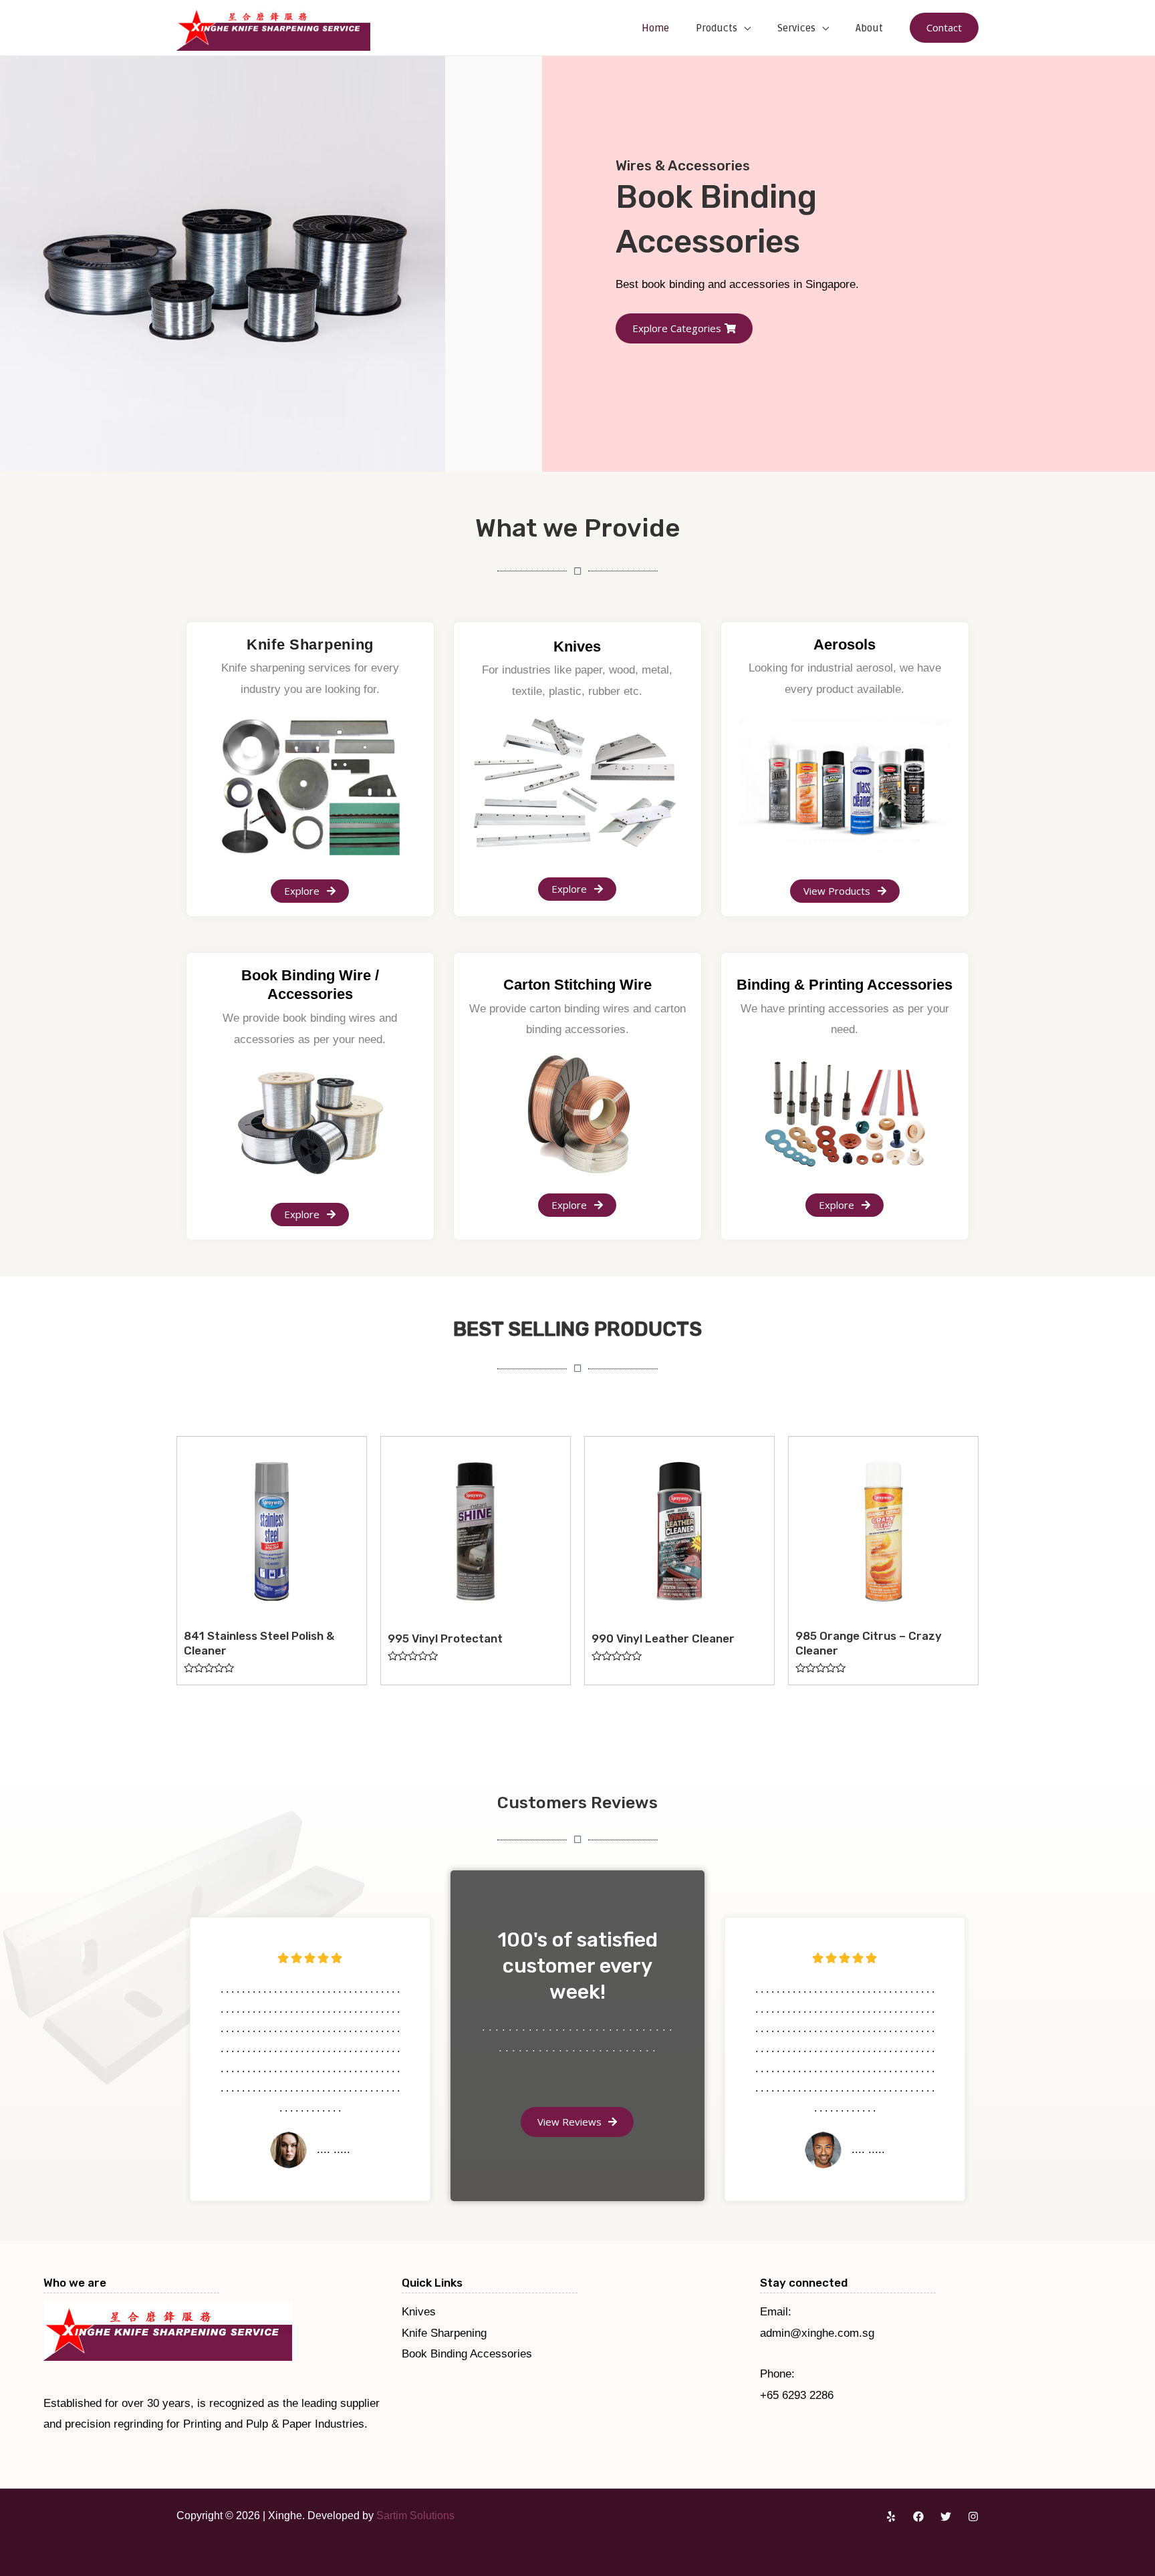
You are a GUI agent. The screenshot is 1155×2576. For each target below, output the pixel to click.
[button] (656, 312)
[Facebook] (918, 2517)
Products (717, 28)
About (869, 28)
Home (655, 28)
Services (796, 28)
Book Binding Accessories (467, 2354)
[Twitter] (946, 2517)
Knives (419, 2312)
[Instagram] (973, 2517)
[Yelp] (891, 2517)
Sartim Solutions (415, 2516)
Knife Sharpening (444, 2333)
